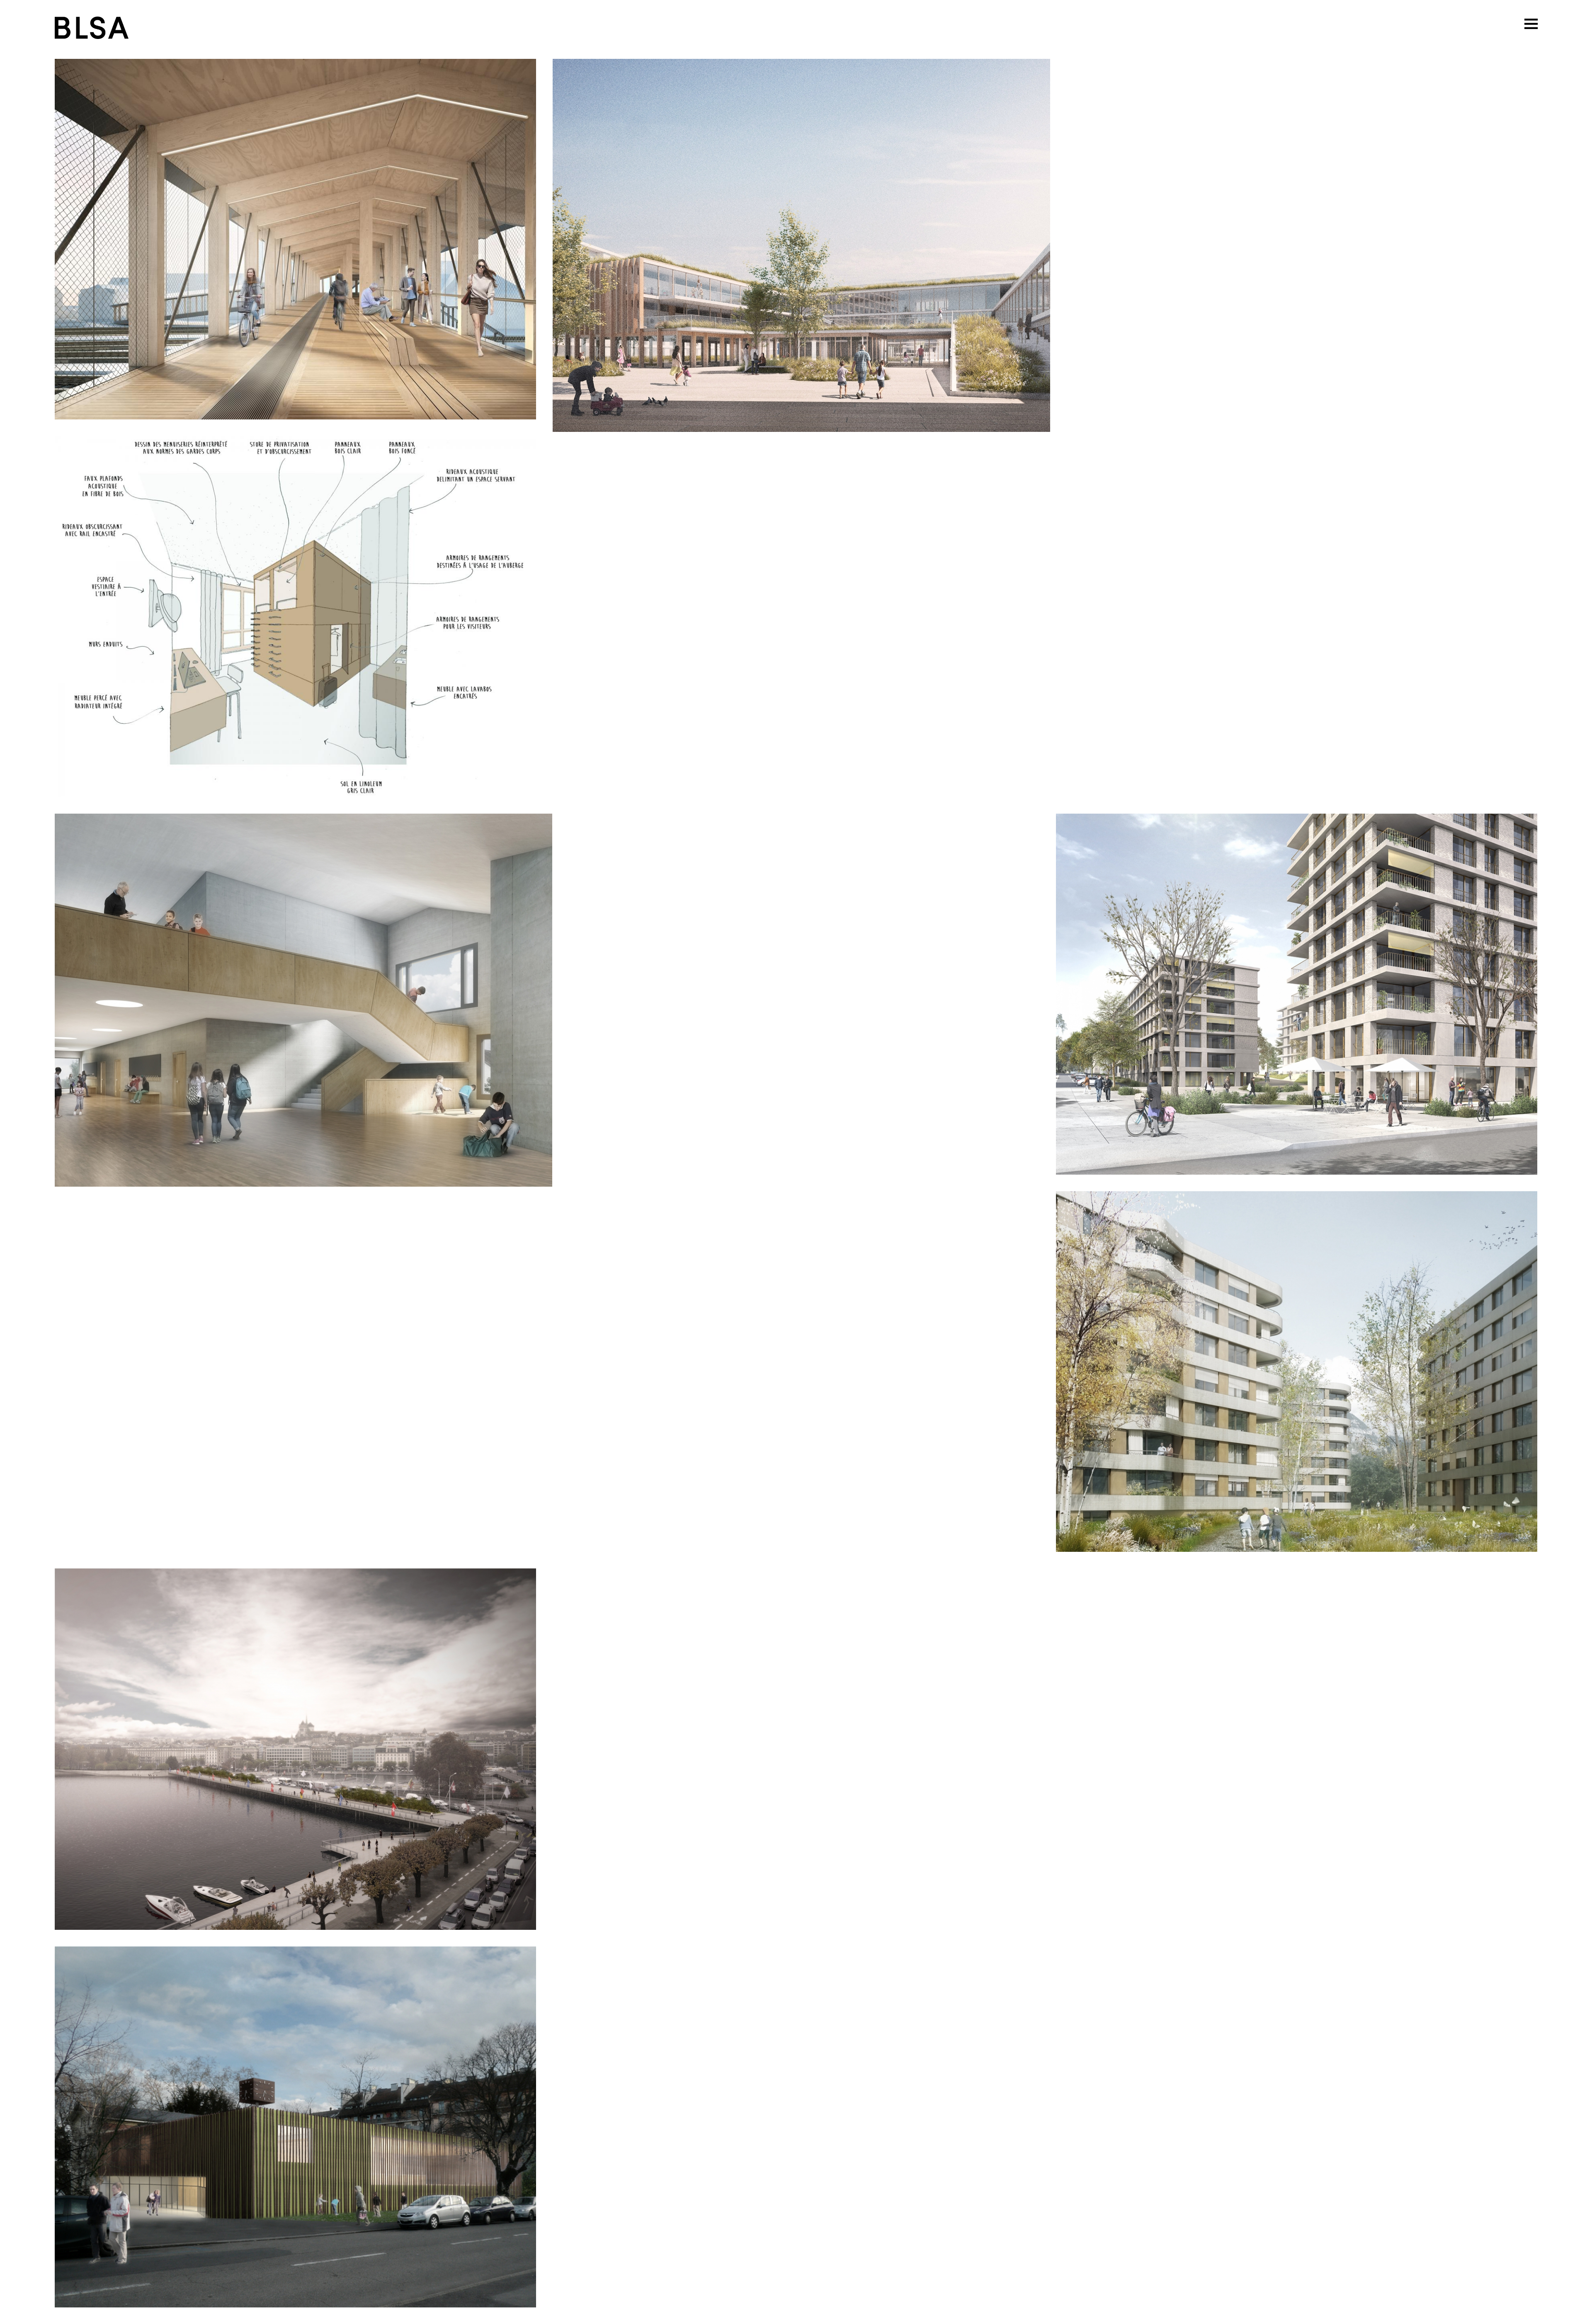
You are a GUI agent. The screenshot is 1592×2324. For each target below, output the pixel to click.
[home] (91, 27)
